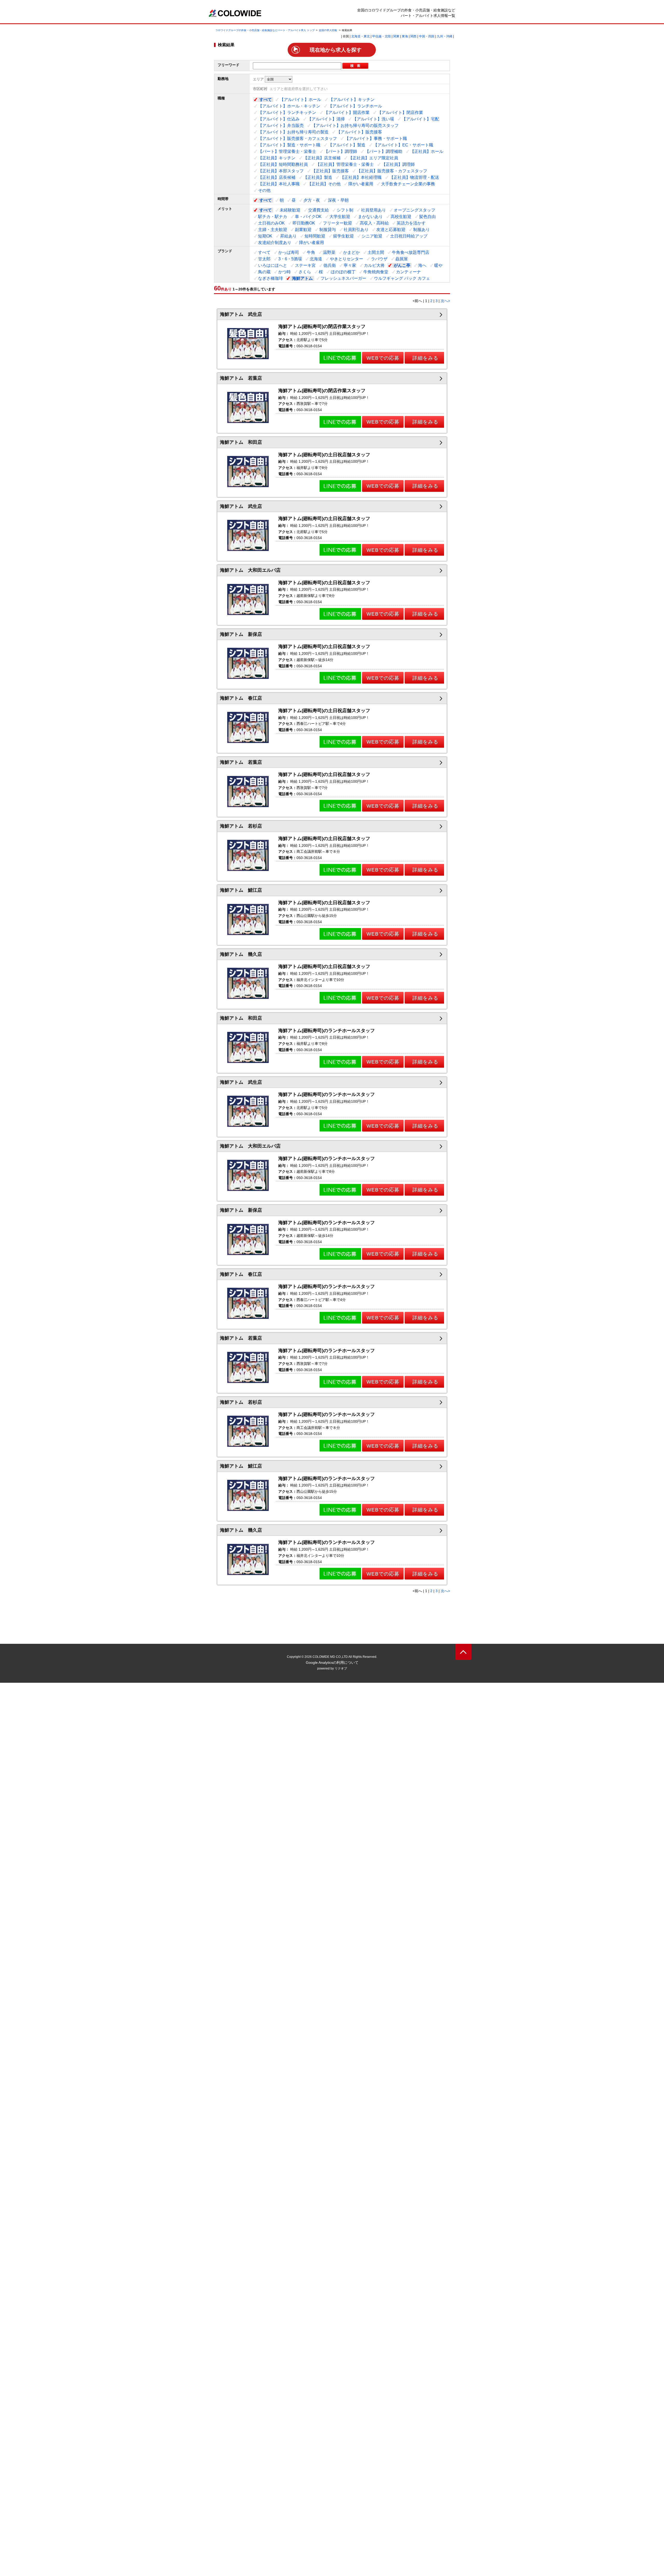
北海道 (316, 259)
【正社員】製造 (318, 177)
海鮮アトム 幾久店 (241, 954)
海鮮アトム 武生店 (241, 314)
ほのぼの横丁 (343, 272)
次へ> (445, 301)
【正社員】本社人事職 (279, 184)
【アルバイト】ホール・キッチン (289, 106)
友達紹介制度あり (275, 243)
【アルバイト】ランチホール (355, 106)
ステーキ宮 (305, 265)
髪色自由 (427, 217)
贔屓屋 (402, 259)
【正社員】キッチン (277, 158)
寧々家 (350, 265)
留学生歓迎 (343, 236)
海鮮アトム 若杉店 (241, 826)
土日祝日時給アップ (409, 236)
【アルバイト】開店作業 (347, 113)
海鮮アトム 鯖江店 (241, 890)
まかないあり (370, 217)
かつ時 (285, 272)
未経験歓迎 (290, 210)
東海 (405, 36)
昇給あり (288, 236)
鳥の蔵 (264, 272)
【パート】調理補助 (384, 151)
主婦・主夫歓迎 (273, 230)
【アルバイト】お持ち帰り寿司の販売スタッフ (355, 125)
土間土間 (376, 252)
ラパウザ (379, 259)
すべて (266, 100)
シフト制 (345, 210)
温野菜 (329, 252)
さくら (305, 272)
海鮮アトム (302, 278)
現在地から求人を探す (336, 50)
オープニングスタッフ (414, 210)
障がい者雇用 (361, 184)
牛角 (311, 252)
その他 (264, 190)
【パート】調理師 (341, 151)
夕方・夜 (312, 200)
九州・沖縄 (445, 36)
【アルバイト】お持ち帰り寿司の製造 (293, 132)
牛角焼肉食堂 (376, 272)
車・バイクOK (308, 217)
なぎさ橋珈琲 (271, 278)
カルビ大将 (374, 265)
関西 (413, 36)
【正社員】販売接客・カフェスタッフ (392, 171)
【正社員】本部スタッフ (281, 171)
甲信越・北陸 (382, 36)
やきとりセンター (347, 259)
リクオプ (341, 1668)
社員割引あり (356, 230)
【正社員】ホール (427, 151)
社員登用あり (374, 210)
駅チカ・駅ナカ (273, 217)
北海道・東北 (361, 36)
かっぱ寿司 (289, 252)
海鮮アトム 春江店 (241, 698)
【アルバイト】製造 (347, 145)
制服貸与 (328, 230)
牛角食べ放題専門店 (411, 252)
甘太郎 (264, 259)
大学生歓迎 (340, 217)
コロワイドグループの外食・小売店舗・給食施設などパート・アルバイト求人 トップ (265, 30)
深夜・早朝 (338, 200)
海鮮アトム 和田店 (241, 442)
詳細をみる (425, 358)
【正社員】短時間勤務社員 (283, 164)
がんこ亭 (402, 265)
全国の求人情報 (328, 30)
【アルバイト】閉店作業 (400, 113)
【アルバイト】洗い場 (373, 119)
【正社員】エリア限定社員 (373, 158)
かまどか (351, 252)
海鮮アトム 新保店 (241, 634)
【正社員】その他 (324, 184)
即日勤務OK (304, 223)
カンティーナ (409, 272)
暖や (438, 265)
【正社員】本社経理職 (361, 177)
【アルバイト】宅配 (420, 119)
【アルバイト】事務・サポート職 (376, 138)
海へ (422, 265)
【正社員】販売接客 (330, 171)
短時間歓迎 (315, 236)
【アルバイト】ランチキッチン (287, 113)
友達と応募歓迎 (391, 230)
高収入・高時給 (374, 223)
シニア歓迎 (372, 236)
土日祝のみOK (271, 223)
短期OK (265, 236)
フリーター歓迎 (337, 223)
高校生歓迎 (401, 217)
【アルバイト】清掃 (326, 119)
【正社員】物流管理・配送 (414, 177)
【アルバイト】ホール (300, 100)
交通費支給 (319, 210)
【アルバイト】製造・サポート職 (289, 145)
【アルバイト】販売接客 (359, 132)
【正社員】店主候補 (322, 158)
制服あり (421, 230)
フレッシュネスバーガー (343, 278)
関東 (396, 36)
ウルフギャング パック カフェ (402, 278)
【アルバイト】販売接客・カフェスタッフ (298, 138)
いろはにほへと (273, 265)
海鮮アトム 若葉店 (241, 378)
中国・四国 (427, 36)
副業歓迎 (303, 230)
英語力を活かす (411, 223)
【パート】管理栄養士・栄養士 (287, 151)
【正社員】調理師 (398, 164)
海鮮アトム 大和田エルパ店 (250, 570)
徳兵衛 (330, 265)
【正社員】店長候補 (277, 177)
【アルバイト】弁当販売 (281, 125)
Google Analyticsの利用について (332, 1662)
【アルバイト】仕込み (279, 119)
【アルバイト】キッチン (352, 100)
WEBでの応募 (383, 358)
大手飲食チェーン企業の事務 (408, 184)
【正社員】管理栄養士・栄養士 (345, 164)
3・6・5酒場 (290, 259)
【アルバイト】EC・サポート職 (403, 145)
